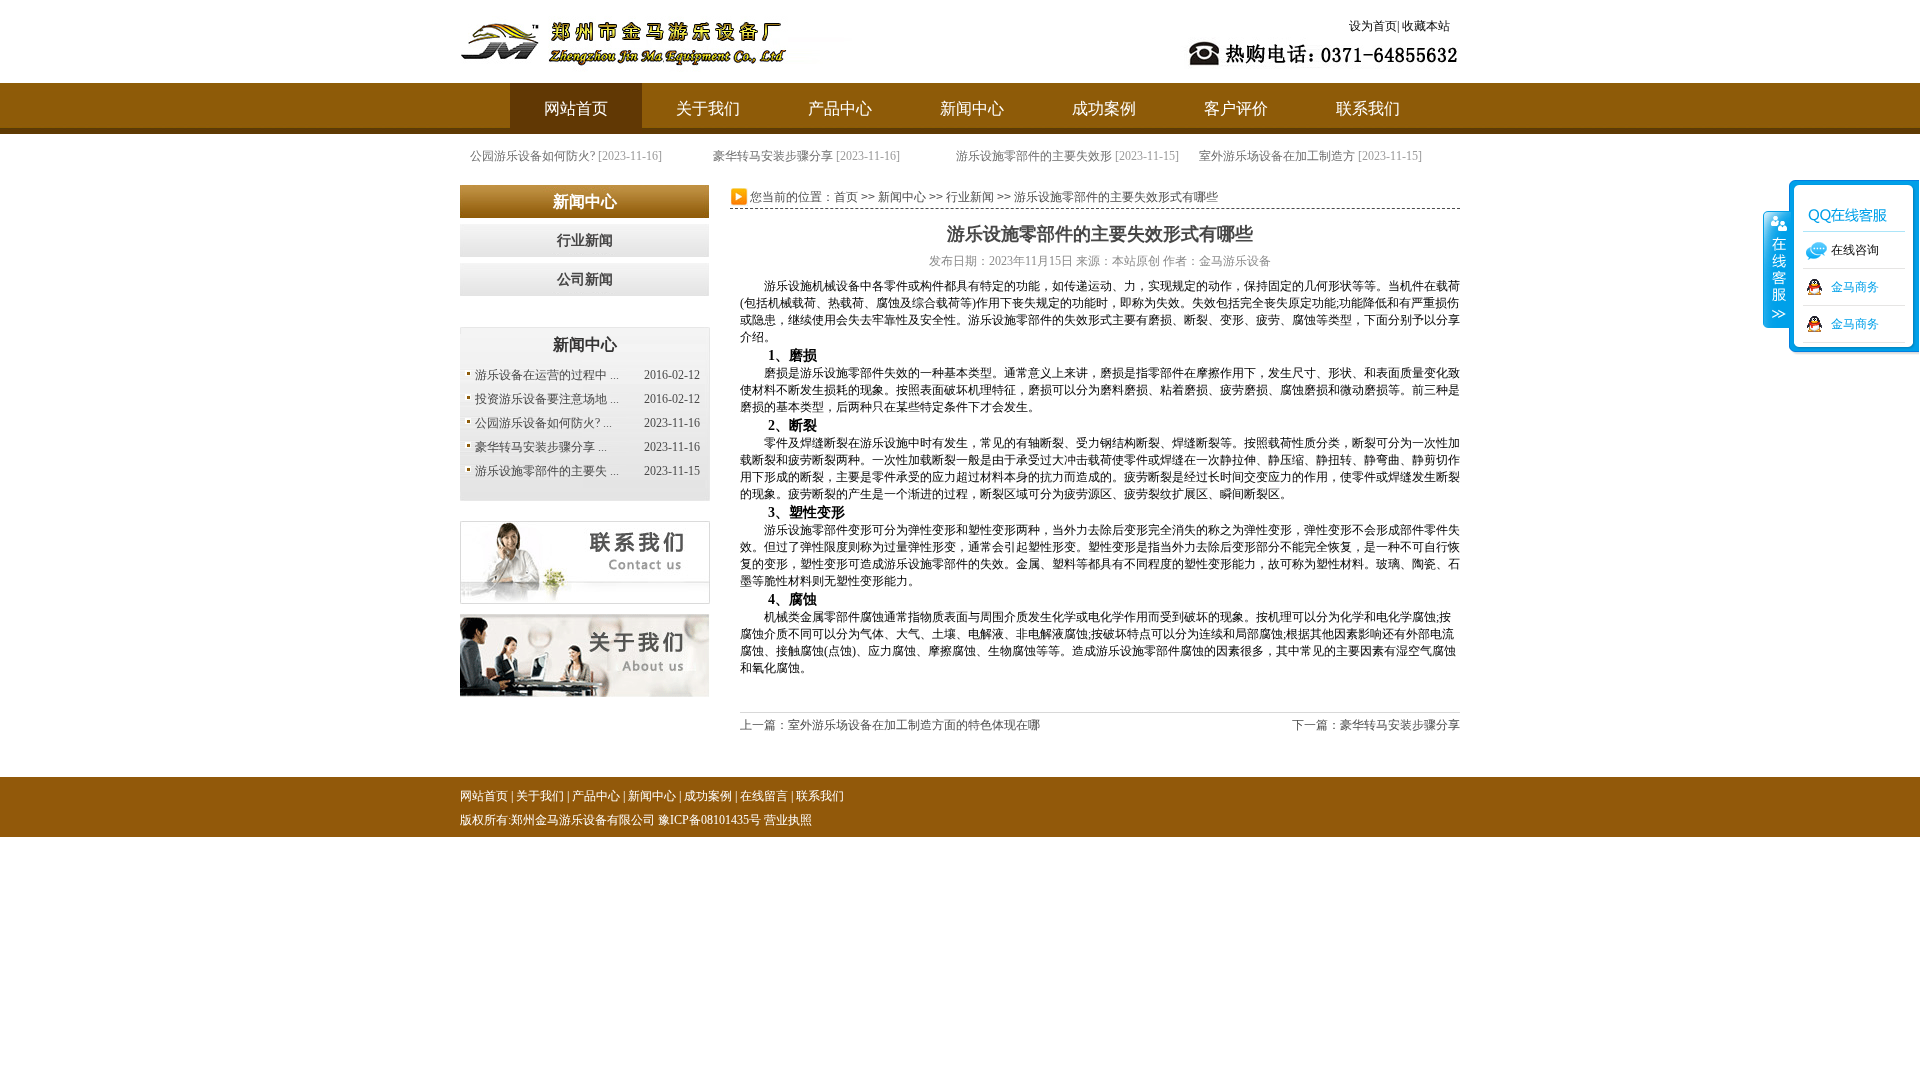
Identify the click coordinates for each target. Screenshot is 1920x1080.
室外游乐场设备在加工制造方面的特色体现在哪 (914, 725)
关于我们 (708, 108)
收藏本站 (1426, 26)
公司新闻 (585, 279)
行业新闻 (585, 240)
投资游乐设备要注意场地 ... (547, 399)
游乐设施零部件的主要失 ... (547, 471)
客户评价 (1236, 108)
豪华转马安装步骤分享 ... (541, 447)
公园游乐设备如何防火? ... (543, 423)
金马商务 (1855, 287)
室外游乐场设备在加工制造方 (1277, 156)
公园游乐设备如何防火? (532, 156)
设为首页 (1373, 26)
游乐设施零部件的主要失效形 (1034, 156)
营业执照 (788, 820)
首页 (846, 197)
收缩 (1777, 269)
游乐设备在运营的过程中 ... (547, 375)
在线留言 (764, 796)
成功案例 (1104, 108)
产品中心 (840, 108)
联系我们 (1368, 108)
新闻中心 (972, 108)
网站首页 (576, 108)
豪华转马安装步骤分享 (773, 156)
